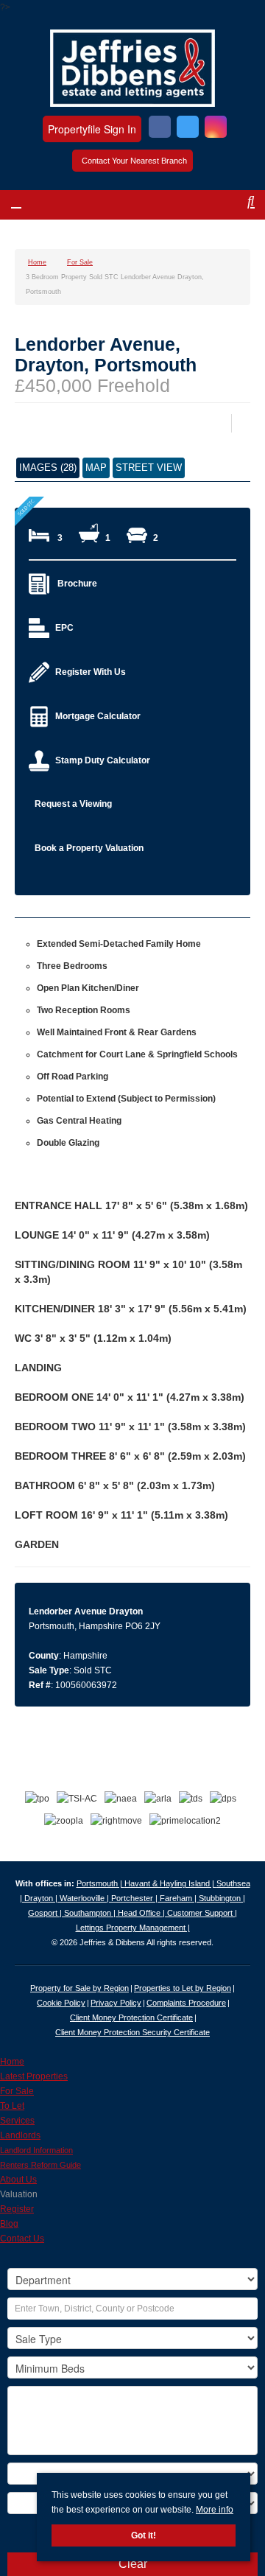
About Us (18, 2180)
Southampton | (91, 1913)
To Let (12, 2106)
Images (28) (48, 468)
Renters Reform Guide (40, 2165)
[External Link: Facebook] (160, 129)
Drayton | (42, 1898)
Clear (133, 2564)
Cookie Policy (61, 2003)
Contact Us (22, 2239)
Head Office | (142, 1913)
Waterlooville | (85, 1898)
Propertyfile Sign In (92, 129)
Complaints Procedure (186, 2003)
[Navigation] (28, 207)
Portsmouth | (100, 1883)
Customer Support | (202, 1913)
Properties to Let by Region (183, 1988)
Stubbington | (222, 1898)
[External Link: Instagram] (216, 129)
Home (12, 2062)
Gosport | (46, 1913)
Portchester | (135, 1898)
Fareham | (179, 1898)
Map (96, 468)
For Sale (17, 2091)
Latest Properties (34, 2076)
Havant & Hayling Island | (170, 1883)
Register (17, 2209)
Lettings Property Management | (133, 1928)
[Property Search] (238, 207)
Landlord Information (36, 2150)
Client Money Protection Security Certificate (132, 2032)
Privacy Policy (116, 2003)
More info (215, 2510)
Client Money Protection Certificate (131, 2017)
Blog (9, 2224)
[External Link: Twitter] (188, 129)
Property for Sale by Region (79, 1988)
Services (17, 2121)
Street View (149, 468)
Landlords (20, 2135)
